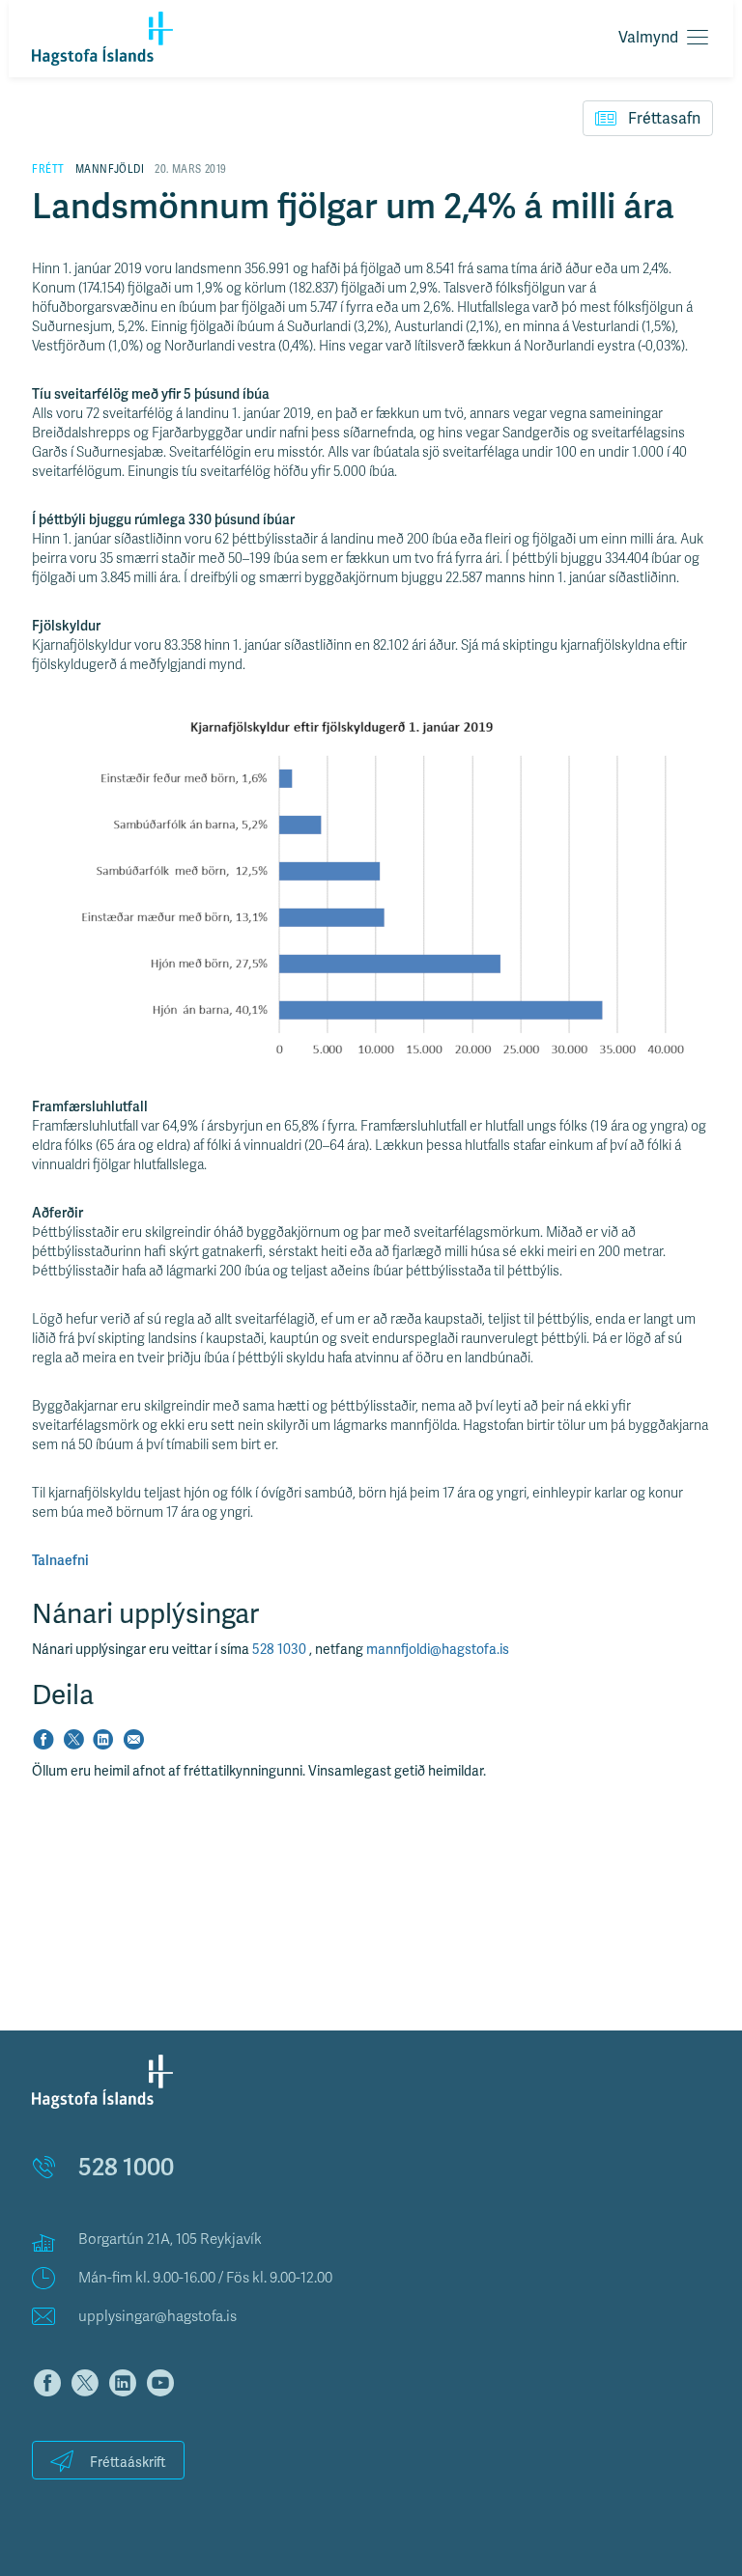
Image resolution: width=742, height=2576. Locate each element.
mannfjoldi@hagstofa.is (438, 1650)
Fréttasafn (664, 119)
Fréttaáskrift (128, 2463)
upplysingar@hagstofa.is (157, 2316)
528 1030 (281, 1650)
